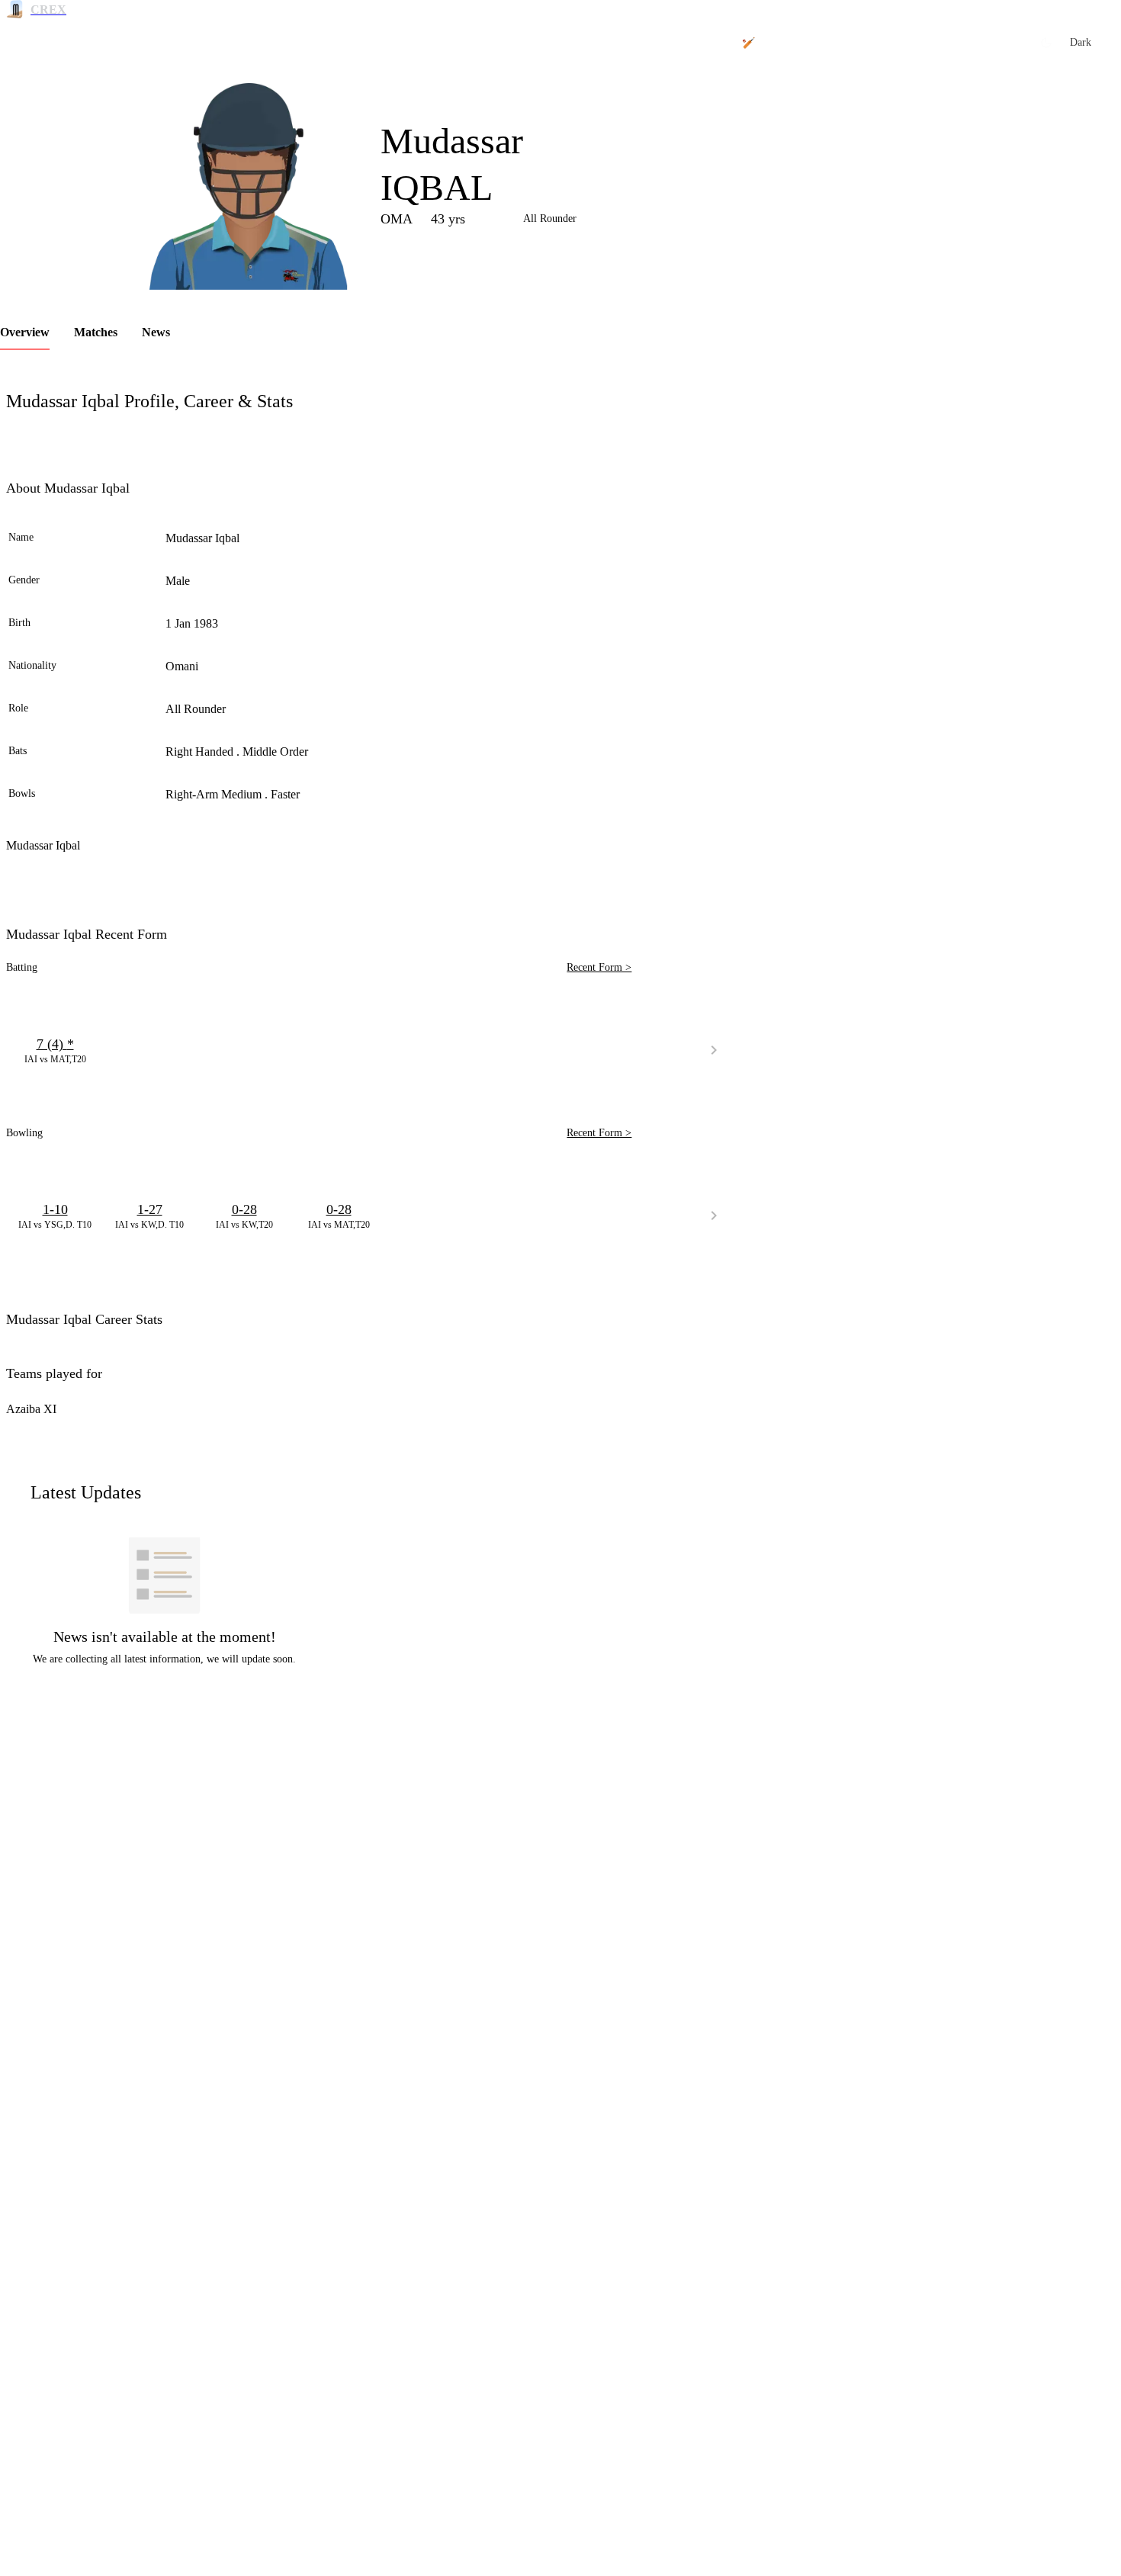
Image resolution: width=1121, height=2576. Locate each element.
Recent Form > (599, 967)
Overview (25, 332)
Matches (96, 332)
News (156, 332)
